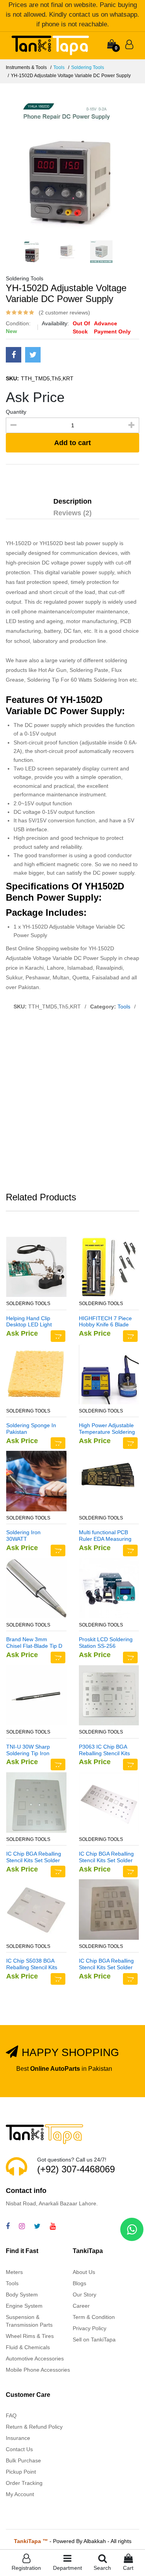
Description (72, 501)
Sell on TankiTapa (94, 2339)
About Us (84, 2272)
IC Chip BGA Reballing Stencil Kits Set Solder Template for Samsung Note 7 (107, 1964)
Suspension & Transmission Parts (29, 2321)
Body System (22, 2295)
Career (81, 2306)
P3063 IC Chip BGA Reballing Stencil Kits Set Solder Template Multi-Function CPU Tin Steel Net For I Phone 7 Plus (104, 1750)
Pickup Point (21, 2472)
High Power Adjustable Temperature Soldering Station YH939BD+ (107, 1429)
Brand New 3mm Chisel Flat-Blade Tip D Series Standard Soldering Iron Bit (34, 1643)
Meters (14, 2272)
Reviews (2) (72, 513)
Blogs (79, 2283)
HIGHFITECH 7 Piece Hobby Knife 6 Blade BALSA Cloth (105, 1322)
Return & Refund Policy (34, 2427)
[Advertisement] (72, 1103)
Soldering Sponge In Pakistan (31, 1429)
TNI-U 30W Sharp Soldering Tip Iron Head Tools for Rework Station (34, 1750)
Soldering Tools (88, 67)
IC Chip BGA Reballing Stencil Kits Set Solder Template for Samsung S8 (34, 1857)
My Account (20, 2494)
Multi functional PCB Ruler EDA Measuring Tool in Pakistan (105, 1536)
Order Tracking (24, 2483)
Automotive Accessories (35, 2358)
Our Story (84, 2295)
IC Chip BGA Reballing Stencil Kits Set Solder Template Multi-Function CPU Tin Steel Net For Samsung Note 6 (106, 1857)
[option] (72, 162)
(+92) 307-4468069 (76, 2169)
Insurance (18, 2438)
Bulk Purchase (23, 2460)
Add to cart (72, 443)
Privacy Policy (90, 2328)
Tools (59, 67)
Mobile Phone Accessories (38, 2370)
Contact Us (19, 2449)
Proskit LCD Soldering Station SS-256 (106, 1643)
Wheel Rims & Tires (30, 2336)
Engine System (24, 2306)
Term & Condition (94, 2317)
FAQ (11, 2415)
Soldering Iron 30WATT (23, 1536)
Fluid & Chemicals (28, 2347)
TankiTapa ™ (31, 2541)
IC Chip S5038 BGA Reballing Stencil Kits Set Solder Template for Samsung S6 (32, 1964)
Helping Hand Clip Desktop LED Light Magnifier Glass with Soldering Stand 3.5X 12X (32, 1322)
